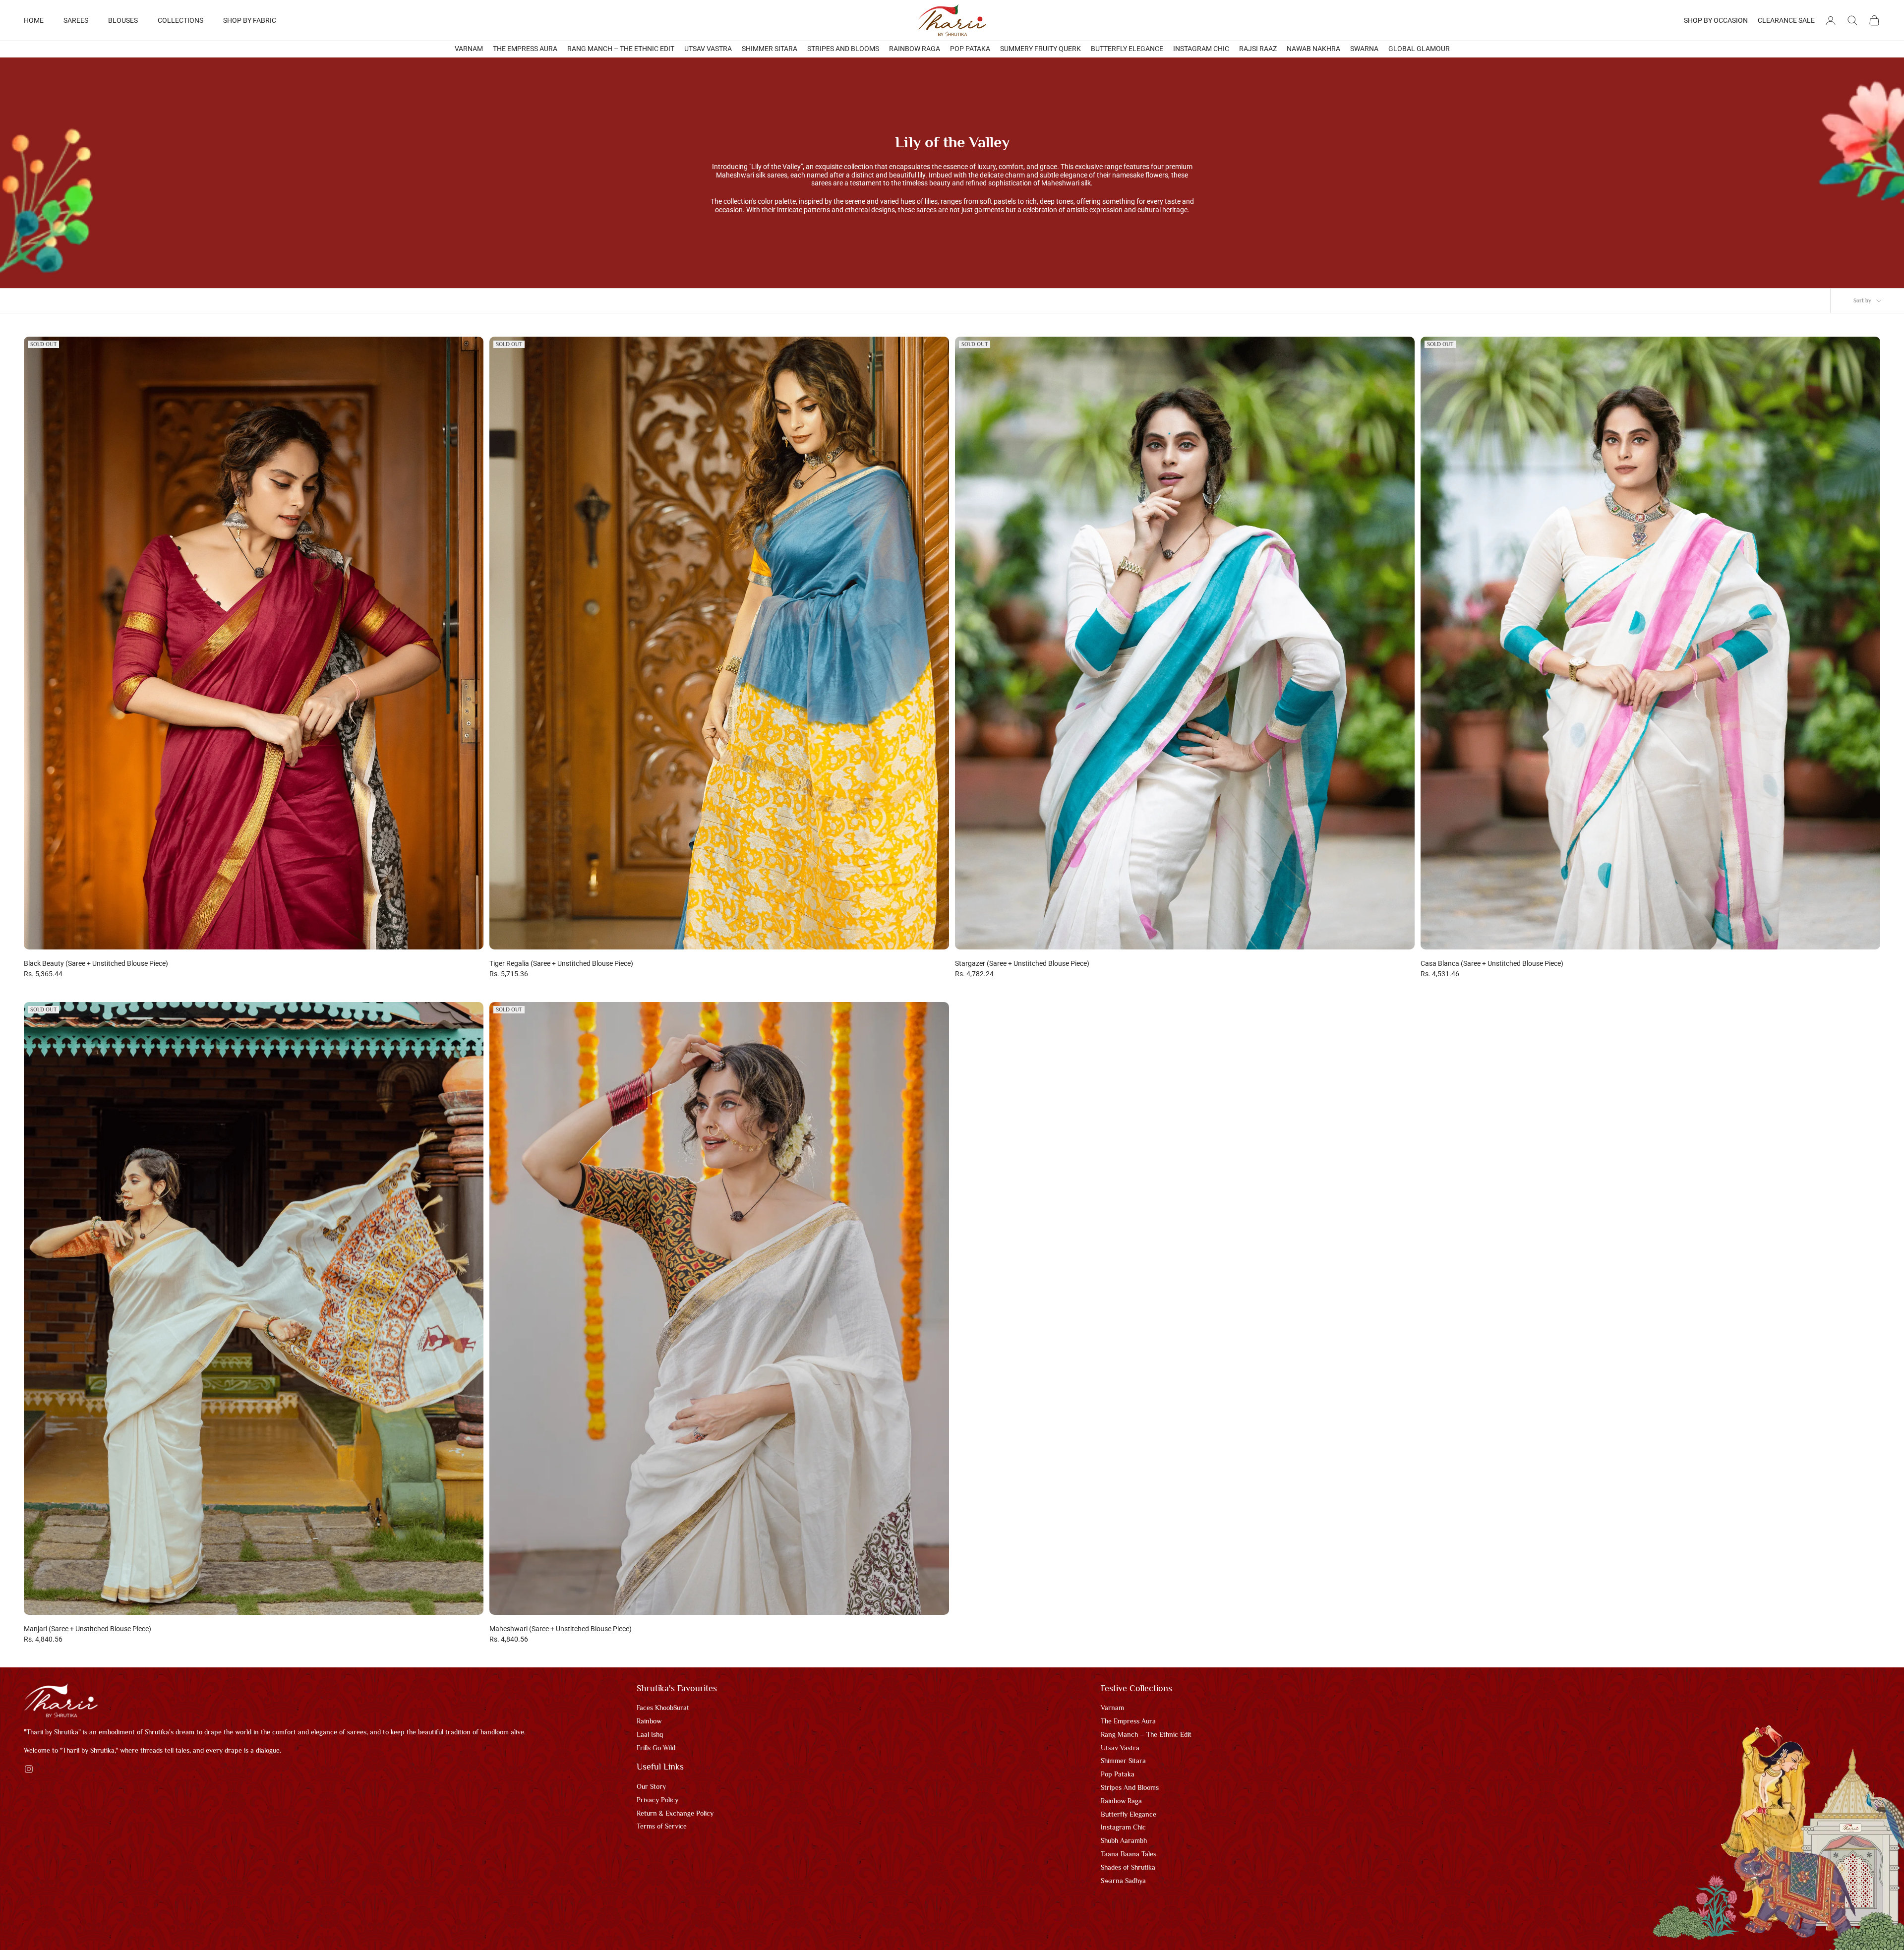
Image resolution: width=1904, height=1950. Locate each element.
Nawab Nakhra (1313, 49)
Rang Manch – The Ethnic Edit (621, 49)
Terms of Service (662, 1826)
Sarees (76, 20)
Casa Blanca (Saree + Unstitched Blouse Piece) (1492, 963)
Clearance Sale (1786, 20)
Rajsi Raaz (1258, 49)
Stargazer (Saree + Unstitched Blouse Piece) (1022, 963)
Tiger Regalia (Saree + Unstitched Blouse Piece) (561, 963)
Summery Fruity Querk (1041, 49)
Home (34, 20)
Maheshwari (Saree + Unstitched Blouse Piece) (561, 1629)
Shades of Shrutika (1128, 1867)
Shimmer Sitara (770, 49)
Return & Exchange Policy (675, 1813)
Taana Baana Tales (1129, 1854)
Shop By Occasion (1716, 20)
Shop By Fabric (250, 20)
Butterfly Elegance (1127, 49)
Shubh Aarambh (1124, 1840)
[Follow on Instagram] (29, 1769)
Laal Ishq (650, 1734)
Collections (180, 20)
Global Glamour (1419, 49)
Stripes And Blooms (843, 49)
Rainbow (649, 1721)
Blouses (123, 20)
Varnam (469, 49)
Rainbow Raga (915, 49)
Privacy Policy (657, 1800)
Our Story (651, 1786)
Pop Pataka (970, 49)
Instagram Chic (1201, 49)
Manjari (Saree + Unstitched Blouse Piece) (88, 1629)
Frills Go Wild (656, 1748)
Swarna (1364, 49)
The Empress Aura (525, 49)
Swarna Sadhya (1123, 1881)
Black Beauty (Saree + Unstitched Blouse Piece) (96, 963)
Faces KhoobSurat (663, 1708)
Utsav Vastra (708, 49)
